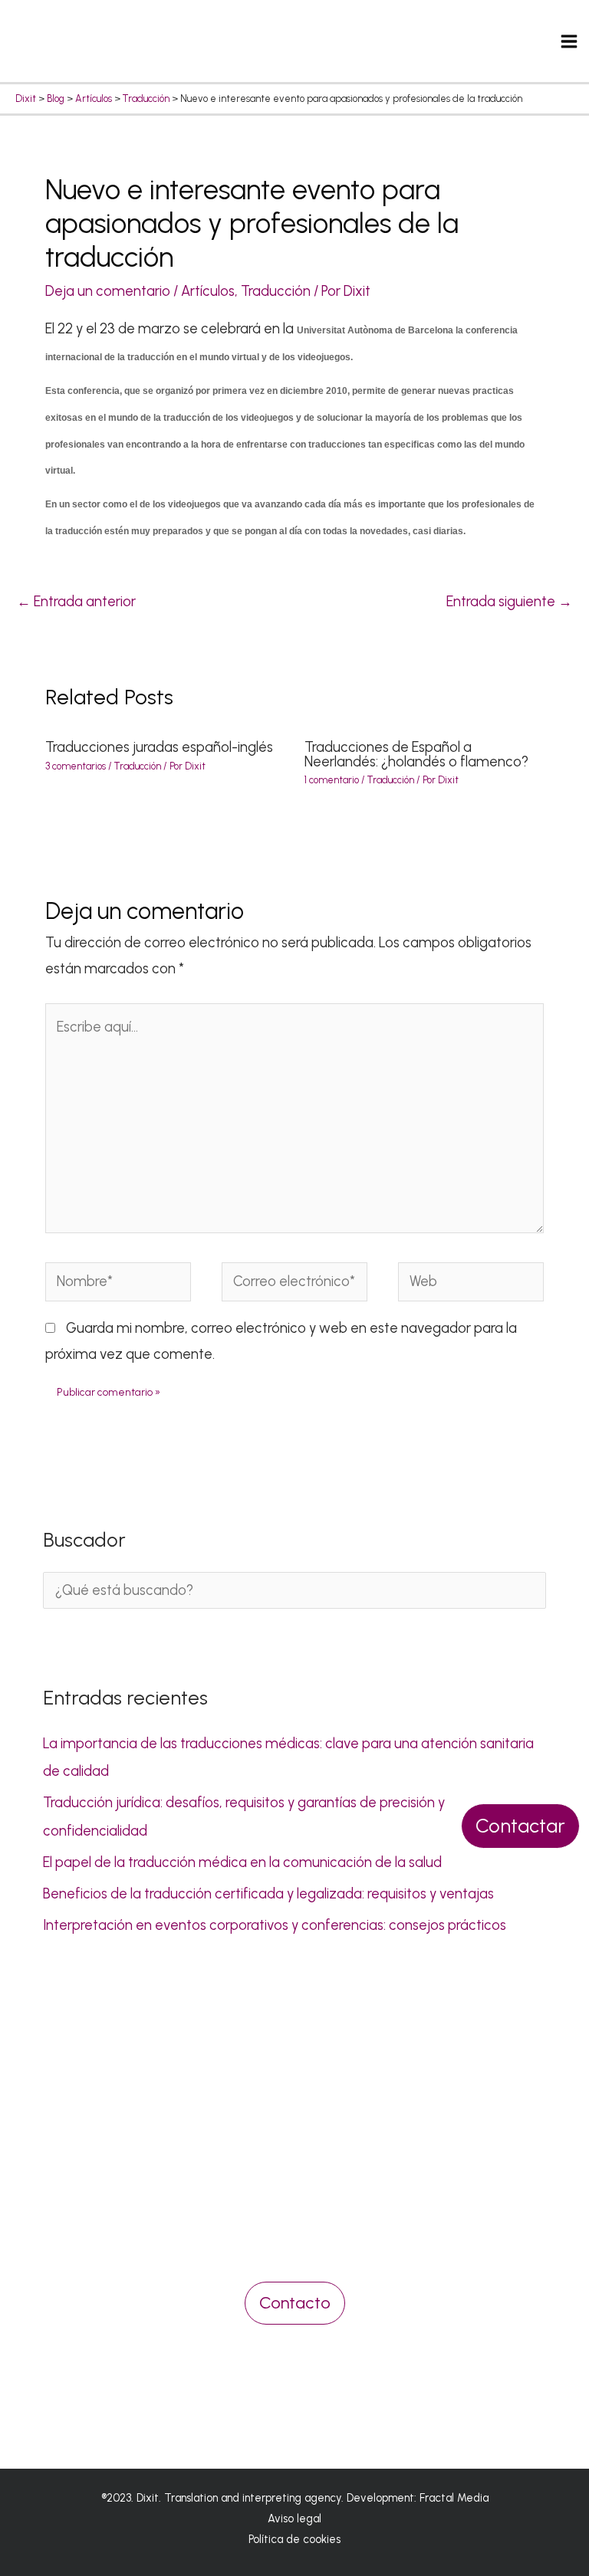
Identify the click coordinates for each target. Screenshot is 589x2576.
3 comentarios (76, 766)
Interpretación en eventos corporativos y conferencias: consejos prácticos (275, 1925)
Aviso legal (294, 2519)
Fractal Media (454, 2498)
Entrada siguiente (509, 602)
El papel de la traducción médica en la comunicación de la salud (242, 1862)
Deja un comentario (108, 291)
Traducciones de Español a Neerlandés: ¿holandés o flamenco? (416, 754)
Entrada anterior (76, 602)
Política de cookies (294, 2539)
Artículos (208, 291)
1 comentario (332, 780)
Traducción (276, 291)
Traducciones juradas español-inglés (159, 747)
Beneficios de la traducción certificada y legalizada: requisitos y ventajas (268, 1894)
